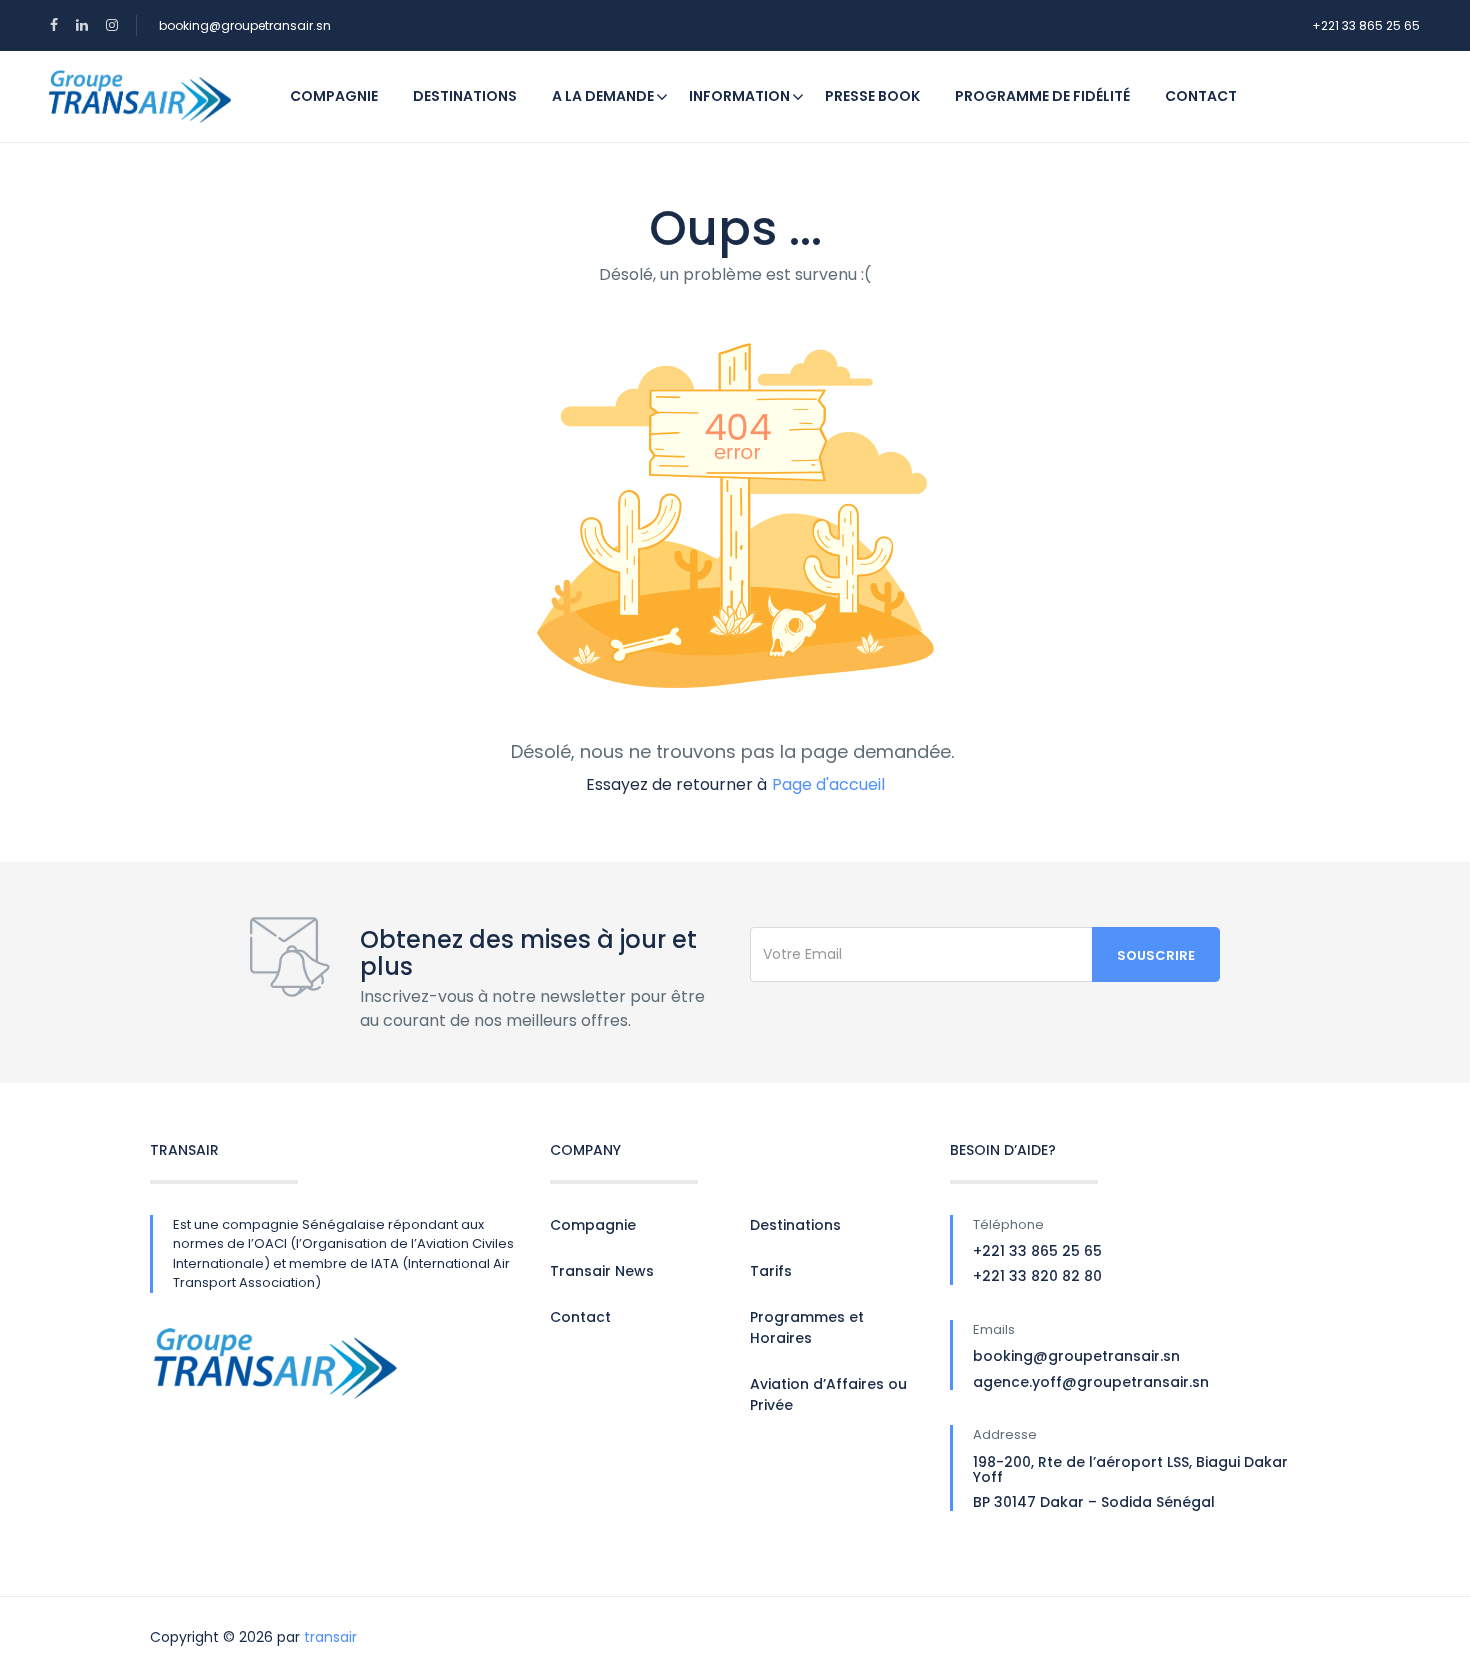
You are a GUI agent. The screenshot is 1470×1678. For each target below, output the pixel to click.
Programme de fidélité (1042, 96)
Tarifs (771, 1271)
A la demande (603, 96)
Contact (1201, 96)
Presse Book (872, 96)
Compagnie (334, 96)
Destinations (465, 96)
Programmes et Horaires (807, 1327)
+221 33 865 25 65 (1366, 25)
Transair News (602, 1271)
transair (330, 1637)
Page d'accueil (828, 784)
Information (739, 96)
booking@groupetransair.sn (245, 25)
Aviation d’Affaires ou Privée (828, 1394)
